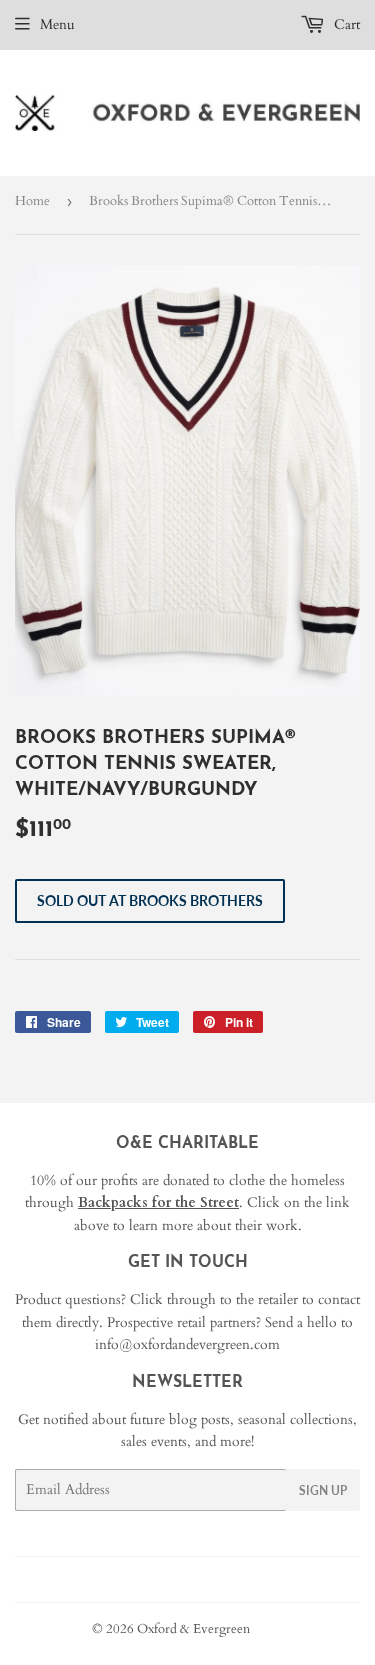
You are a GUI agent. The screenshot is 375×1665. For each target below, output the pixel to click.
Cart (345, 24)
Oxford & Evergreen (193, 1629)
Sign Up (323, 1490)
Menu (57, 24)
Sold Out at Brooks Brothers (150, 900)
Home (32, 201)
